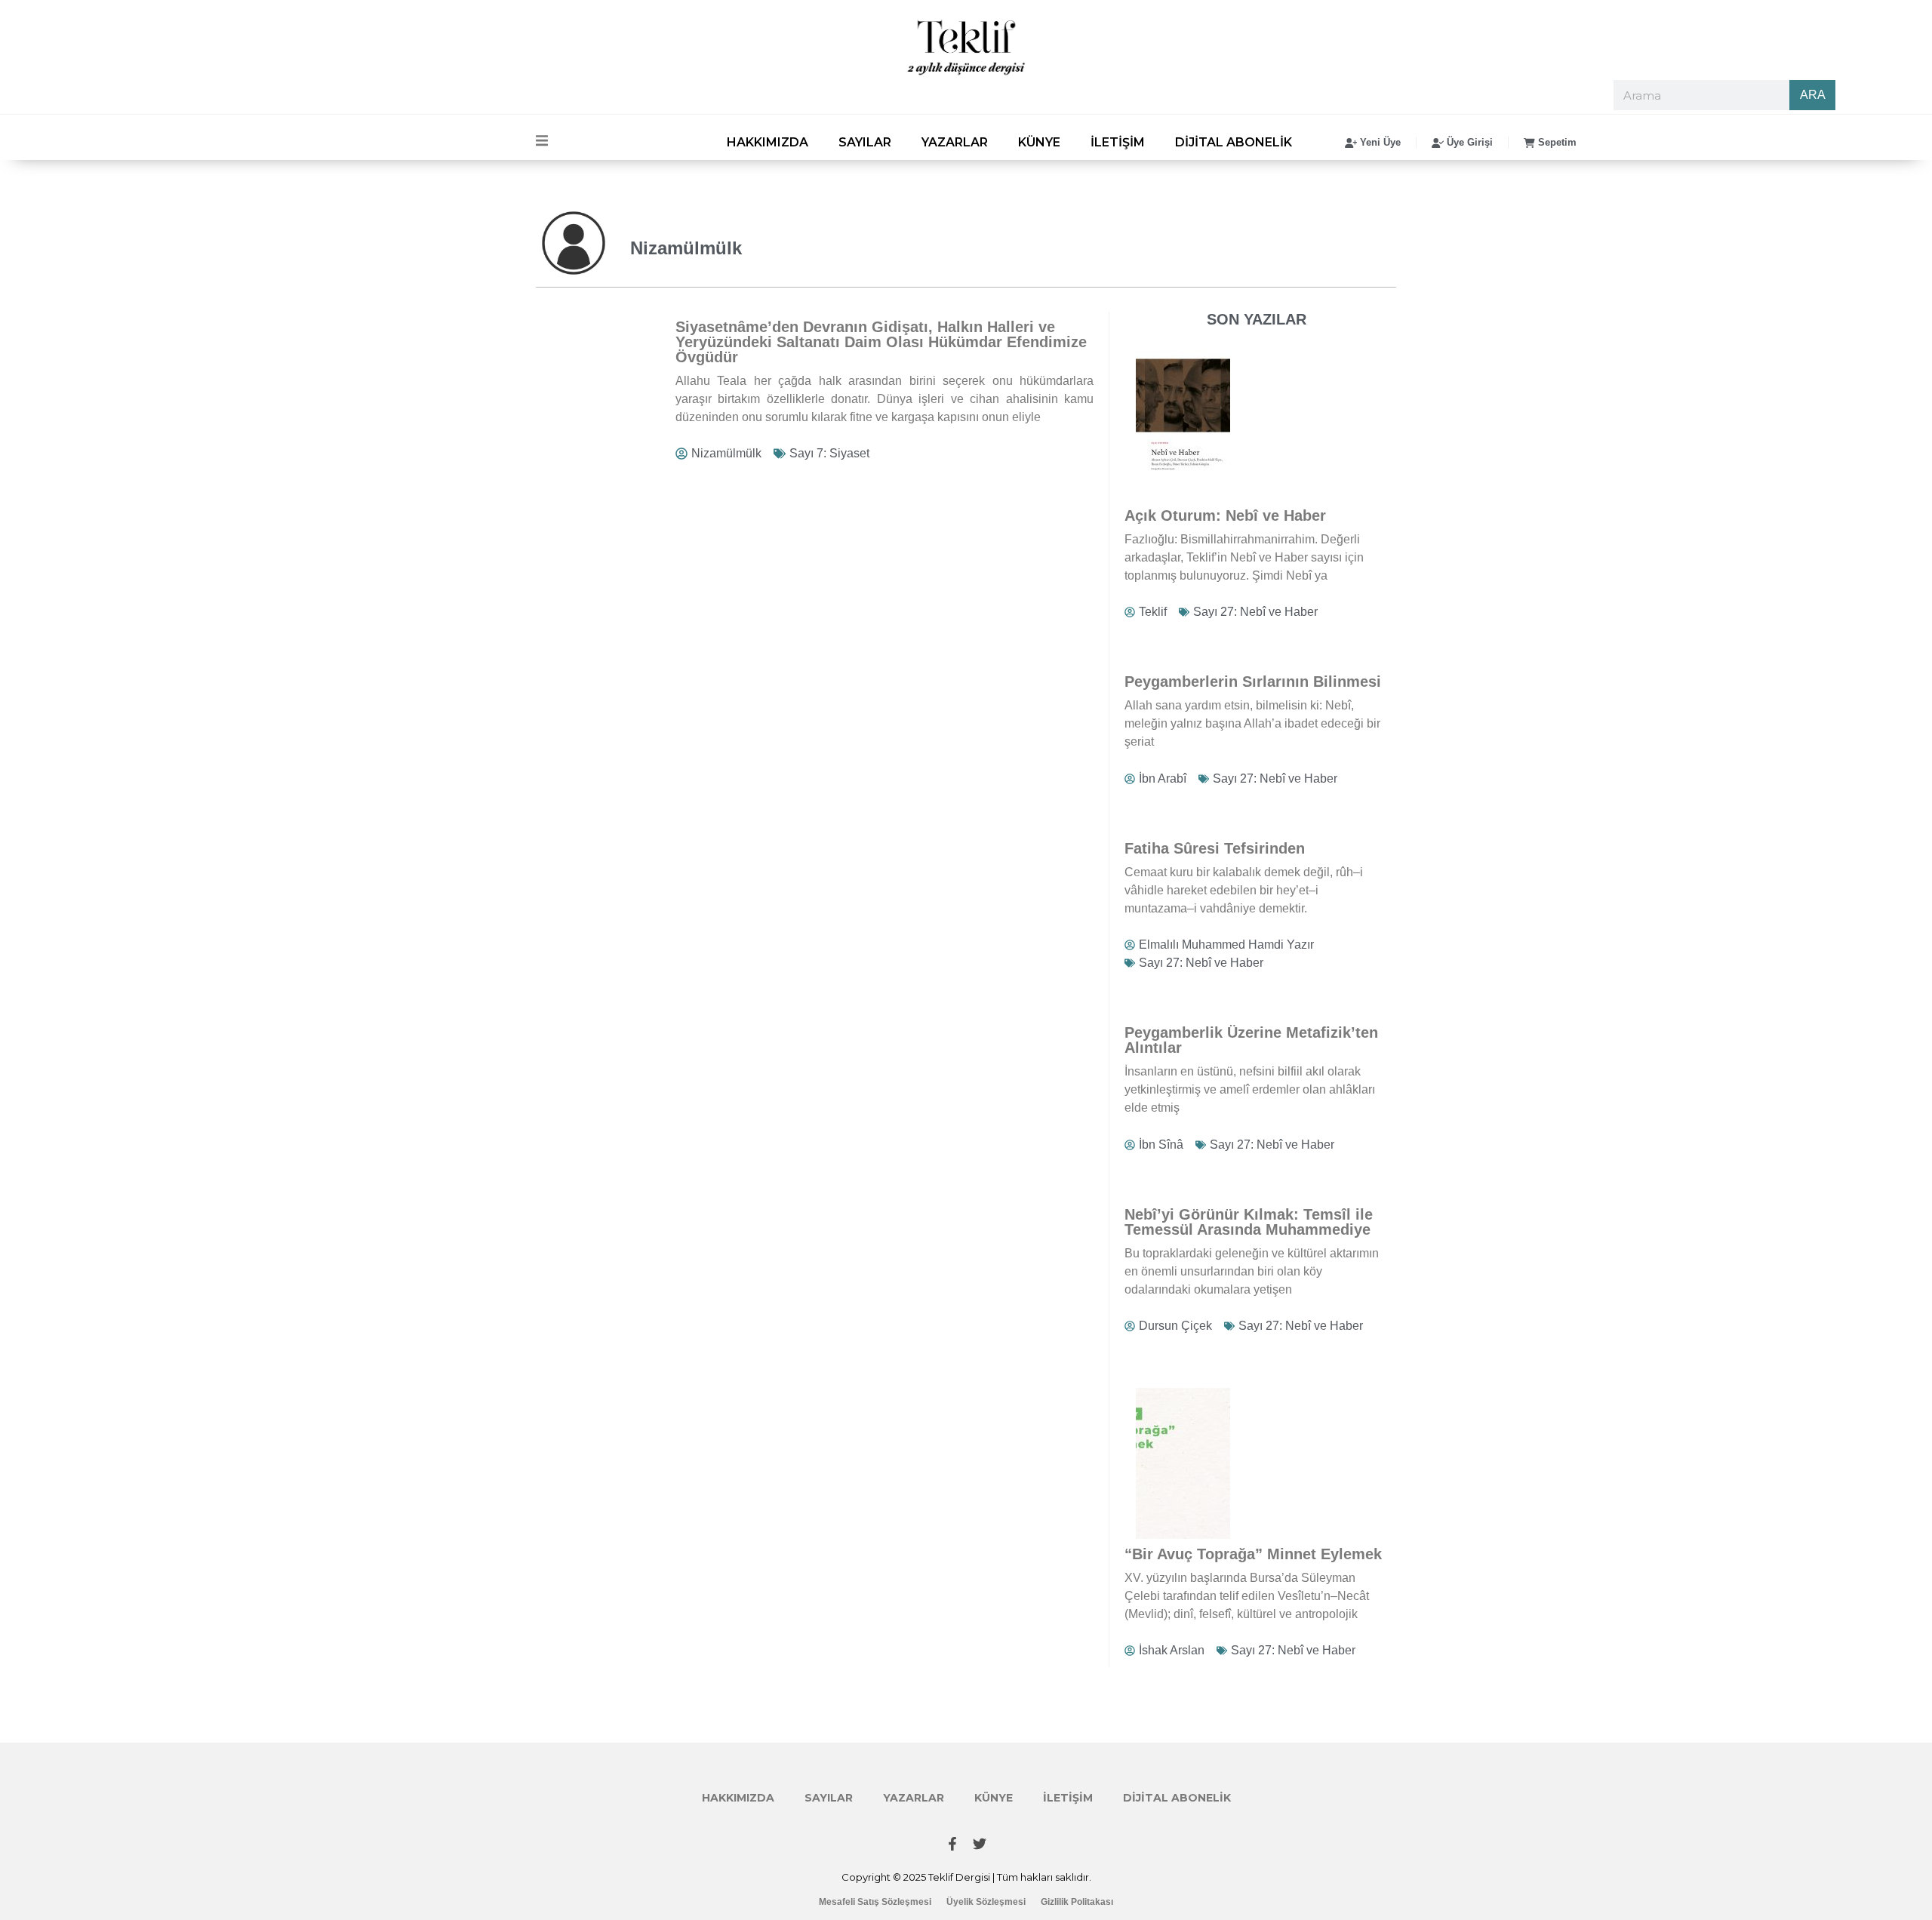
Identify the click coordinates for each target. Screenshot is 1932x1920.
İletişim (1118, 142)
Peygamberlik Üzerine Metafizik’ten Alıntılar (1251, 1040)
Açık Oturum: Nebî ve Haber (1225, 515)
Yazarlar (955, 142)
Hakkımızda (768, 142)
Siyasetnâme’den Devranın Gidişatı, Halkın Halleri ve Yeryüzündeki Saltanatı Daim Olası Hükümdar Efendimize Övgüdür (881, 342)
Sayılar (865, 142)
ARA (1813, 95)
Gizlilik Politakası (1077, 1902)
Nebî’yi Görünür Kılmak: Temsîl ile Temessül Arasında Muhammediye (1249, 1222)
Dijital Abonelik (1234, 142)
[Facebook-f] (952, 1844)
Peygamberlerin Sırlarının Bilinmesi (1253, 682)
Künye (1039, 142)
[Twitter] (980, 1844)
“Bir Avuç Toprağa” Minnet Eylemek (1253, 1554)
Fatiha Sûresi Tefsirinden (1215, 848)
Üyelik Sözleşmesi (986, 1902)
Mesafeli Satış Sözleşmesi (875, 1902)
